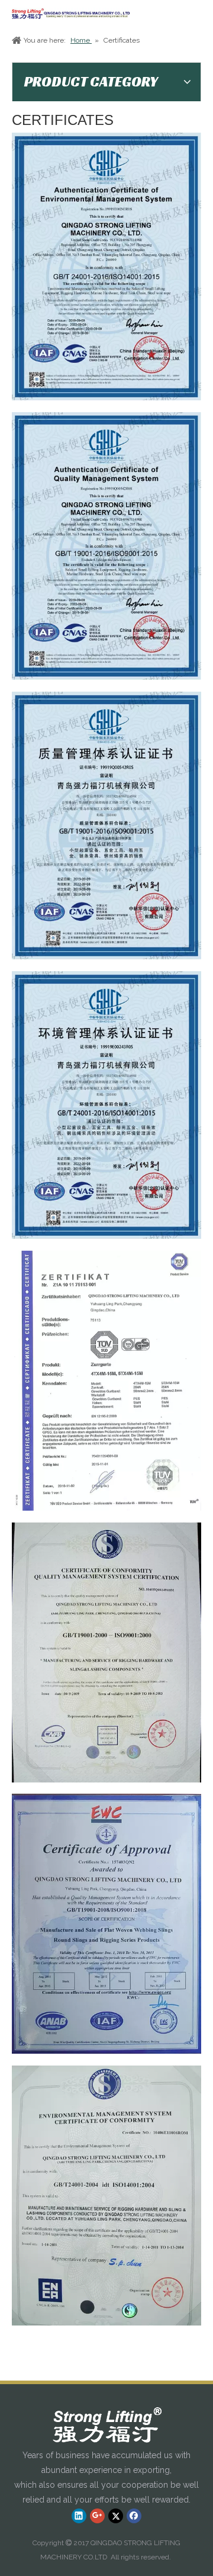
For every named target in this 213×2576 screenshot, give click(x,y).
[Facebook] (134, 2516)
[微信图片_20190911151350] (106, 266)
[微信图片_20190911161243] (106, 826)
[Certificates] (106, 1381)
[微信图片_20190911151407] (106, 546)
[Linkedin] (79, 2516)
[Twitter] (116, 2516)
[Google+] (97, 2516)
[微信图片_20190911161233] (106, 1105)
